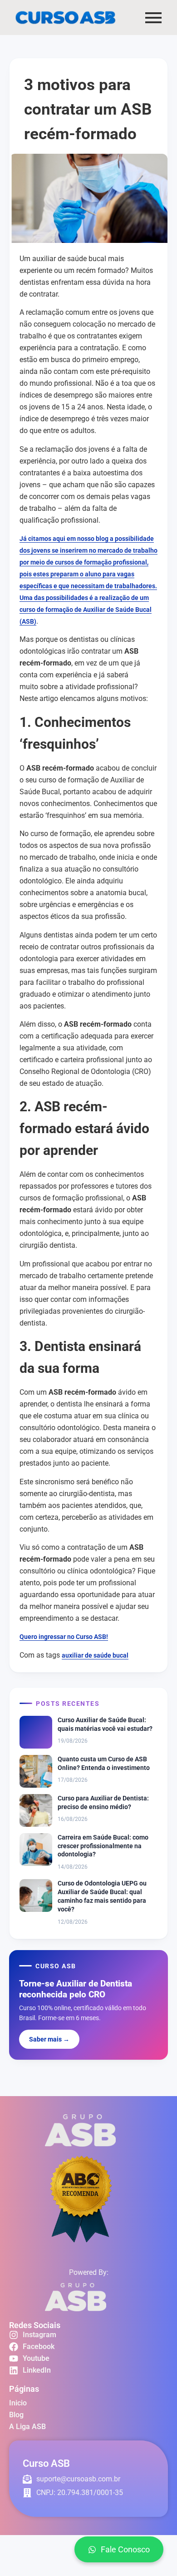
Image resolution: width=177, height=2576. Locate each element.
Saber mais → (49, 2039)
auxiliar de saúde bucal (95, 1655)
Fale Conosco (125, 2549)
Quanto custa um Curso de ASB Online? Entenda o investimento (104, 1763)
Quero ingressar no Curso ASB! (64, 1637)
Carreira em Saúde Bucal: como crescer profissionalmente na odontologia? (103, 1846)
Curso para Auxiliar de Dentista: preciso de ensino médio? (103, 1802)
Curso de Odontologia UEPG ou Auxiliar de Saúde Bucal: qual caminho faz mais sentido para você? (102, 1896)
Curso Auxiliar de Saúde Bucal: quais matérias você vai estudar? (105, 1724)
